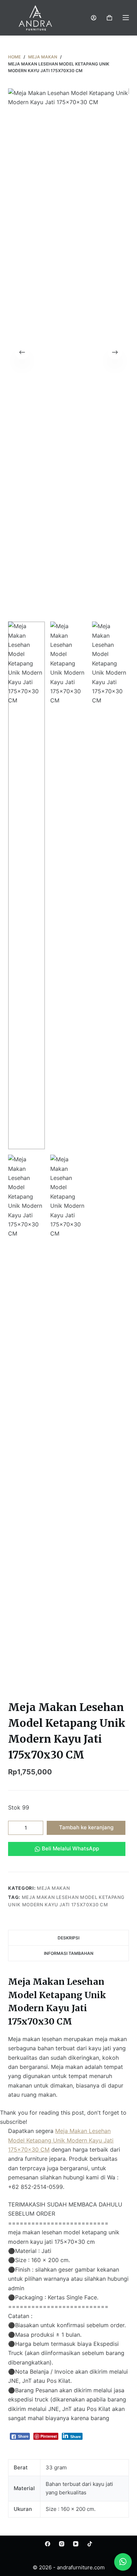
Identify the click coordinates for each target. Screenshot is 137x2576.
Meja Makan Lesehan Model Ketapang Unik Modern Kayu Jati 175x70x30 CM (61, 2140)
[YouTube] (76, 2544)
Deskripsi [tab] (68, 1938)
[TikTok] (90, 2544)
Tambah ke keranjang (86, 1827)
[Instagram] (62, 2544)
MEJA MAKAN (54, 1888)
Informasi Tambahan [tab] (69, 1953)
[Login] (94, 18)
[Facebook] (48, 2544)
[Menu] (126, 18)
